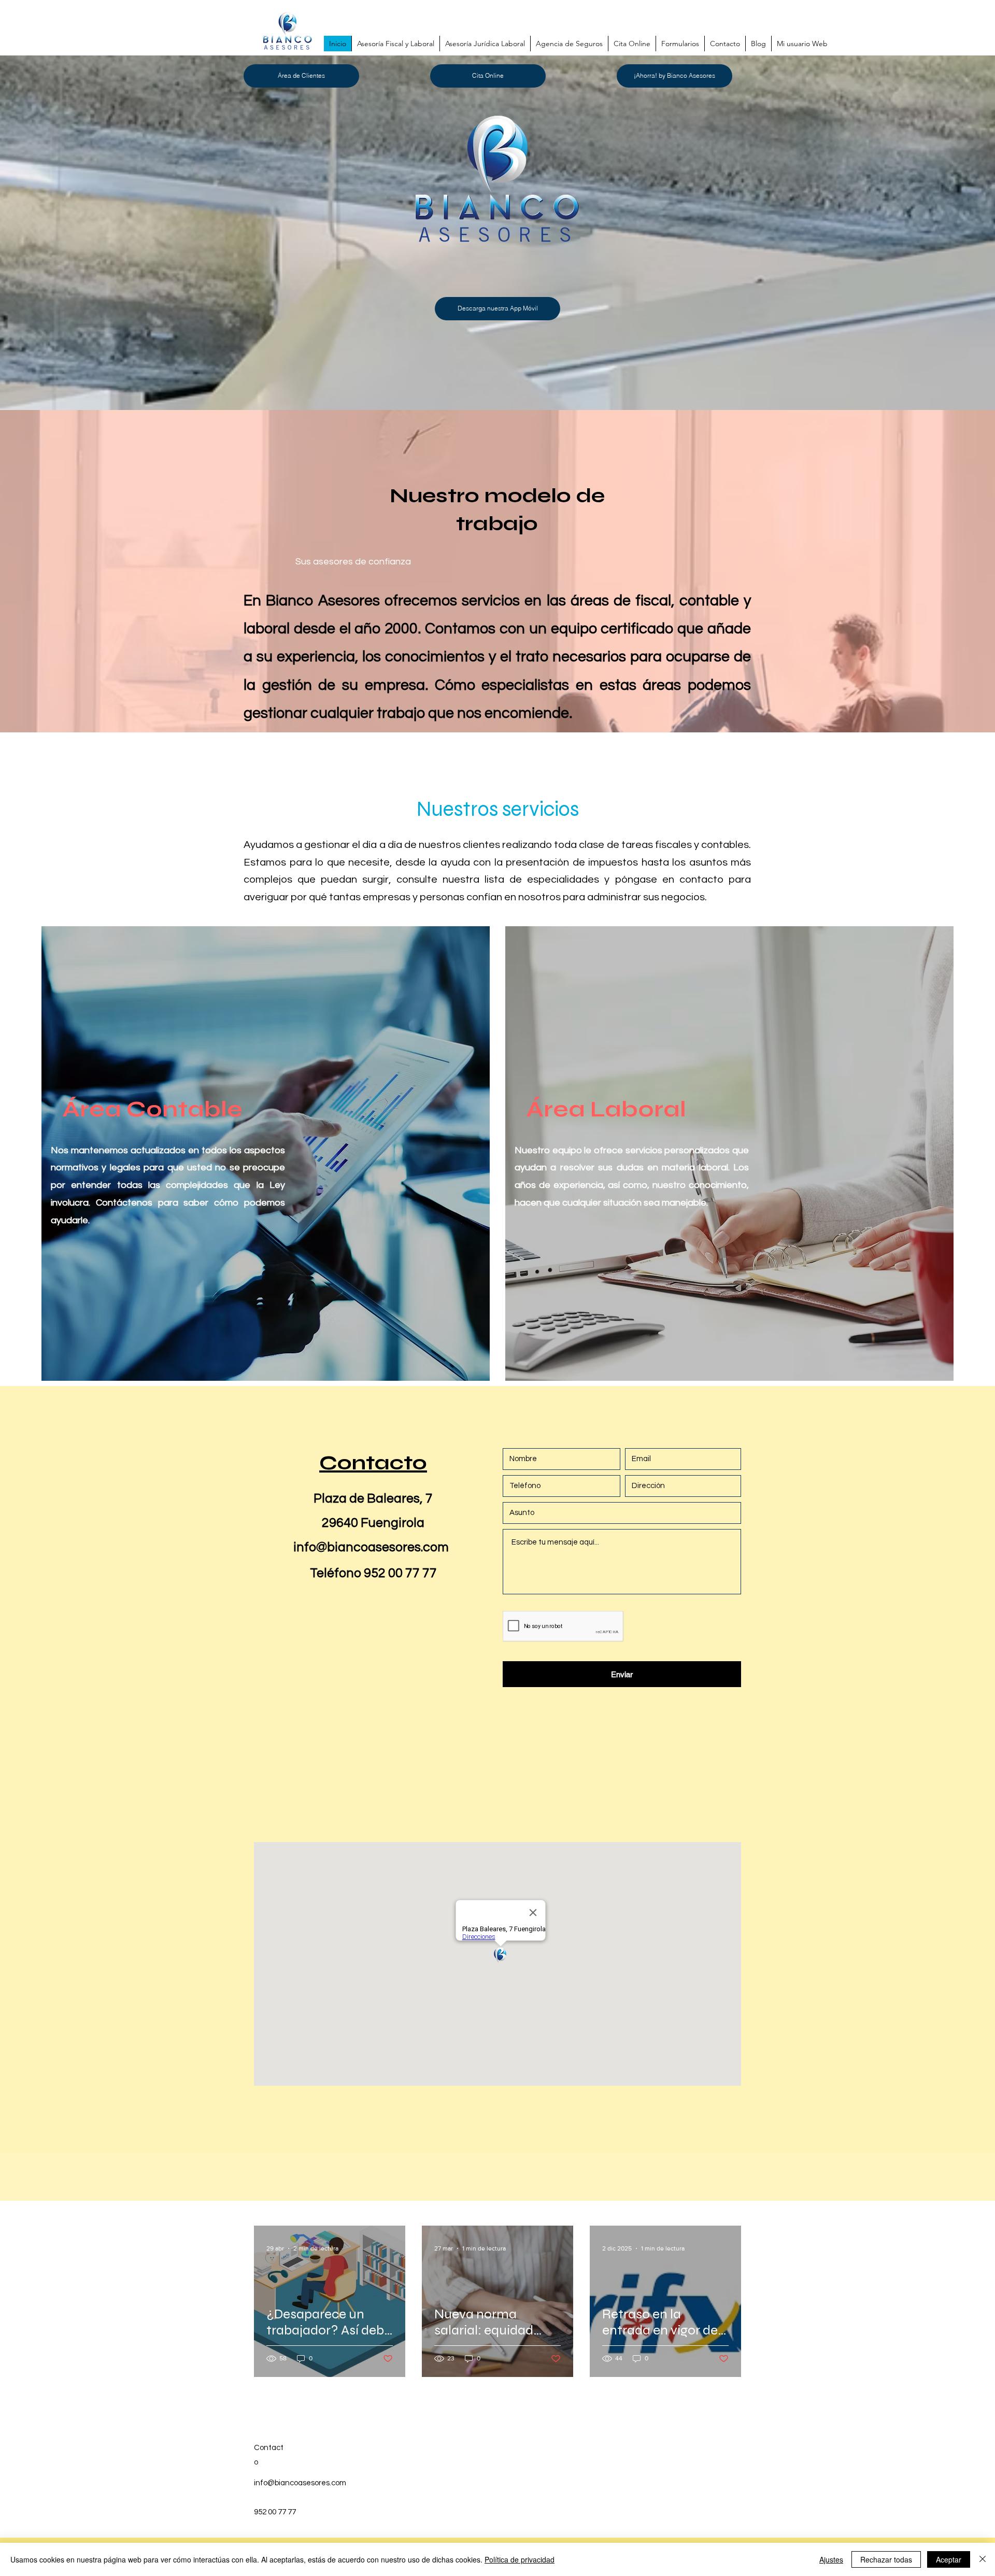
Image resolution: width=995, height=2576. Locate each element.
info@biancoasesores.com (371, 1547)
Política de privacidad (520, 2559)
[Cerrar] (983, 2559)
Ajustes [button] (831, 2559)
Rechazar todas (886, 2559)
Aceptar (949, 2559)
